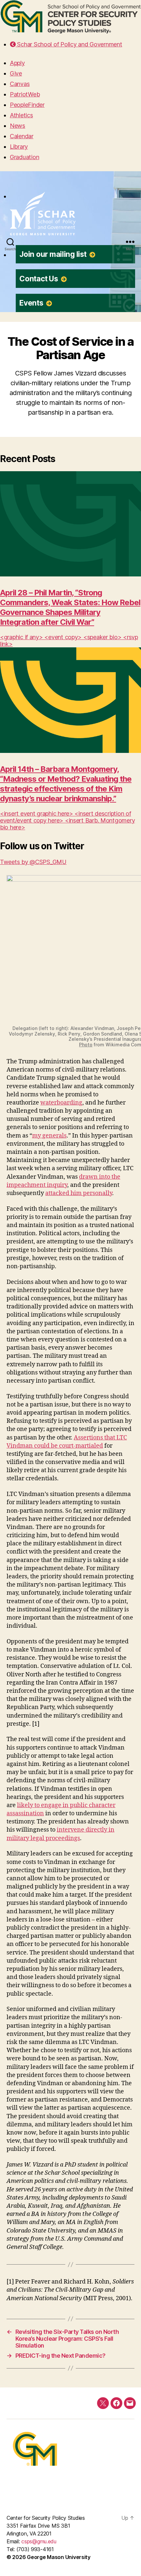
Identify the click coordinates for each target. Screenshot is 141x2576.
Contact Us (39, 279)
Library (19, 147)
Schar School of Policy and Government (69, 44)
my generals (49, 1136)
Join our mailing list (54, 254)
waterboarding (61, 1103)
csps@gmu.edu (39, 2541)
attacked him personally (79, 1193)
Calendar (22, 136)
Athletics (21, 115)
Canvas (20, 84)
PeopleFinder (27, 105)
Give (16, 73)
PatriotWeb (25, 94)
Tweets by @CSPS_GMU (33, 862)
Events (32, 303)
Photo (86, 1045)
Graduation (24, 157)
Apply (17, 63)
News (18, 126)
